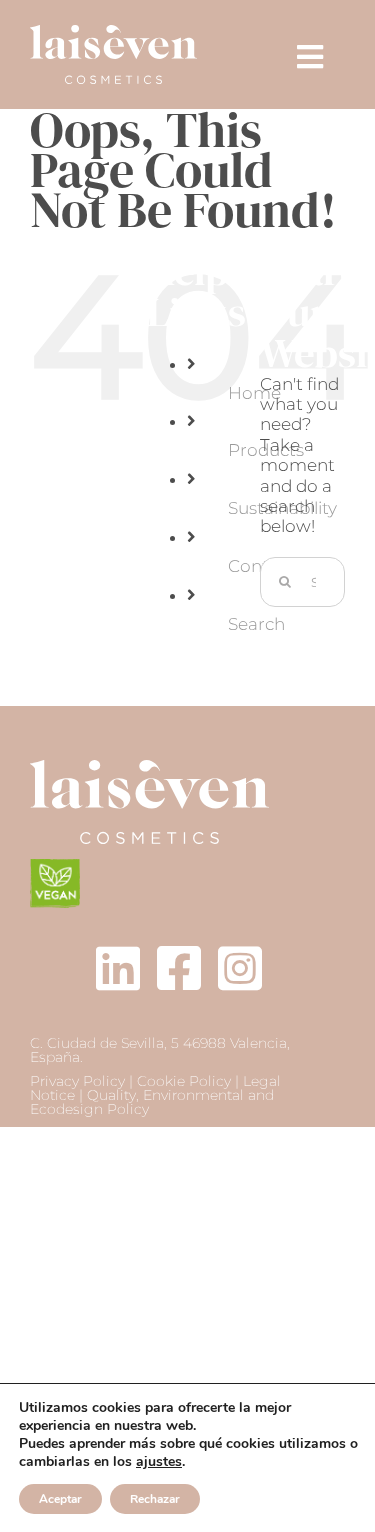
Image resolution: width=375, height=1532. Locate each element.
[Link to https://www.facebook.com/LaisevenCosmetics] (179, 968)
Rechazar (155, 1499)
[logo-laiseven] (149, 768)
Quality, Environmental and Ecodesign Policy (152, 1102)
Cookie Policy (184, 1081)
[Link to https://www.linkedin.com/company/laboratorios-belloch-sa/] (118, 968)
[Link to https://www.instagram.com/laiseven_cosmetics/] (240, 968)
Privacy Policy (77, 1081)
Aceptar (60, 1499)
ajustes (159, 1462)
